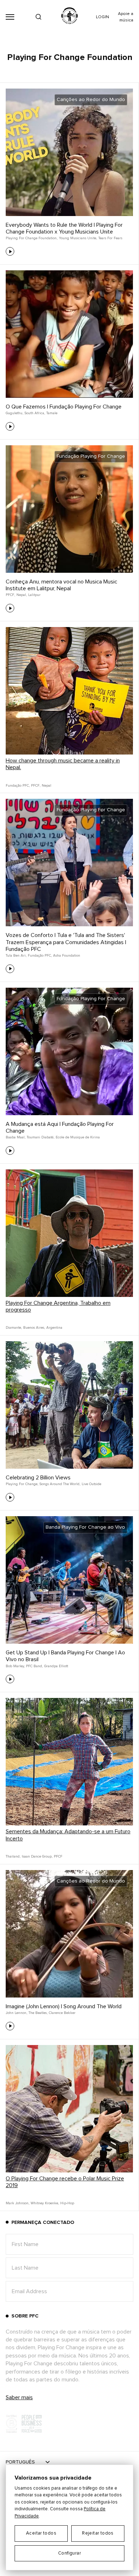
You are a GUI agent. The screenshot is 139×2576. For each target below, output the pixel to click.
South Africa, (35, 413)
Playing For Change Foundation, (32, 238)
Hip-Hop (67, 2203)
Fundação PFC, (18, 786)
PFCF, (10, 595)
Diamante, (14, 1328)
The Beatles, (38, 2013)
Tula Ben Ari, (16, 956)
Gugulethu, (14, 413)
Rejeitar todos (98, 2533)
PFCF (58, 1856)
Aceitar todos (41, 2533)
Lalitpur (34, 595)
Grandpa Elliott (56, 1666)
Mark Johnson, (17, 2203)
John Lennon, (16, 2013)
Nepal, (22, 595)
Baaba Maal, (16, 1137)
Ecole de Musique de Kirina (78, 1137)
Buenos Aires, (34, 1328)
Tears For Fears (110, 238)
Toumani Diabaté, (40, 1137)
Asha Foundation (67, 956)
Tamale (52, 413)
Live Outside (91, 1484)
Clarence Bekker (62, 2013)
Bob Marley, (15, 1666)
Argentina (54, 1328)
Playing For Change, (22, 1484)
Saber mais (19, 2397)
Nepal (47, 786)
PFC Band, (34, 1666)
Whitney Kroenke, (45, 2203)
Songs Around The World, (60, 1484)
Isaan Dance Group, (37, 1856)
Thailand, (13, 1856)
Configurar (69, 2553)
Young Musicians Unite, (78, 238)
